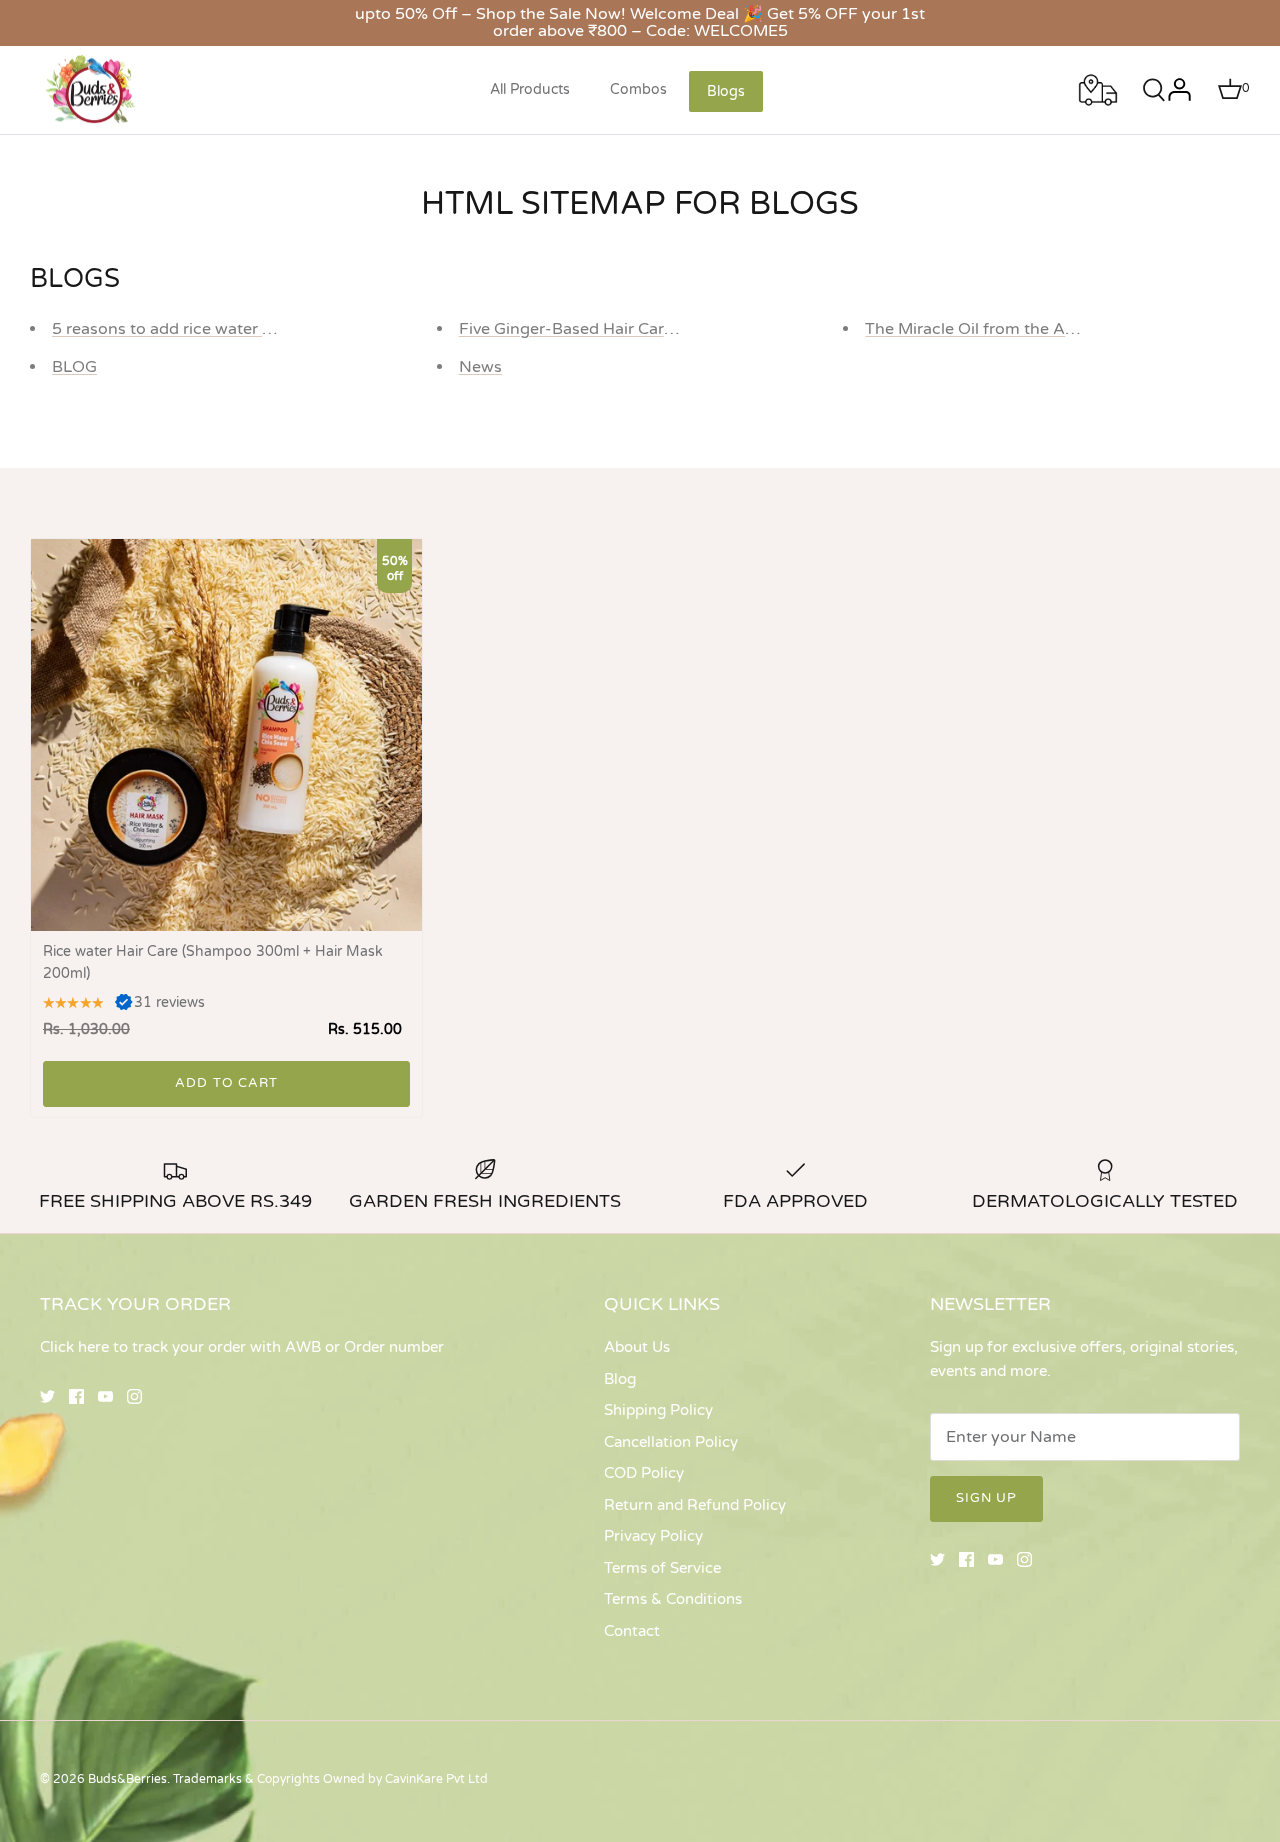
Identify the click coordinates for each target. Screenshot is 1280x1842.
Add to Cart (226, 1083)
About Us (637, 1347)
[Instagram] (134, 1396)
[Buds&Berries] (92, 90)
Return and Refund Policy (695, 1505)
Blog (620, 1379)
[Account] (1179, 90)
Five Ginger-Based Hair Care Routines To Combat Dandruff (682, 329)
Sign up (986, 1498)
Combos (638, 89)
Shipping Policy (658, 1410)
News (480, 367)
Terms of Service (662, 1568)
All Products (530, 89)
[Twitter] (47, 1396)
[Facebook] (76, 1396)
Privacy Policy (653, 1536)
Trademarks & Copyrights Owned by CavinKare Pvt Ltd (330, 1779)
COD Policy (644, 1473)
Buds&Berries (127, 1779)
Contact (632, 1631)
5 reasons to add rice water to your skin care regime (249, 329)
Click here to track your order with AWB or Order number (242, 1347)
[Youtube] (105, 1396)
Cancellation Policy (671, 1442)
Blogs (726, 91)
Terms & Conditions (673, 1599)
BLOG (74, 367)
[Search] (1148, 90)
